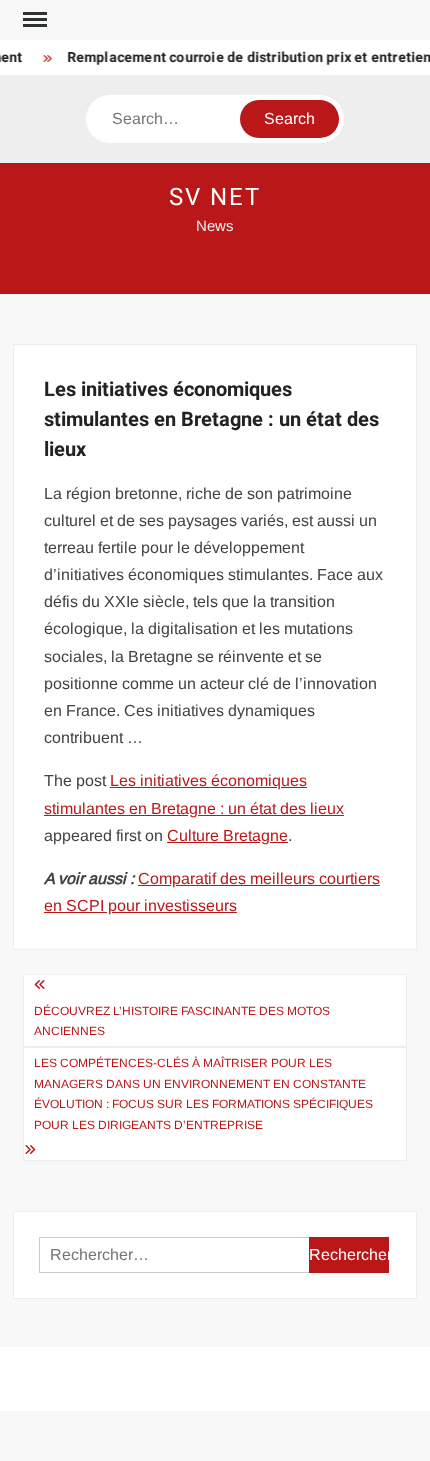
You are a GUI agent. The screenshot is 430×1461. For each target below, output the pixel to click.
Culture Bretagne (227, 835)
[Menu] (33, 20)
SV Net (215, 197)
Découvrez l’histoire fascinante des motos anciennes (182, 1021)
